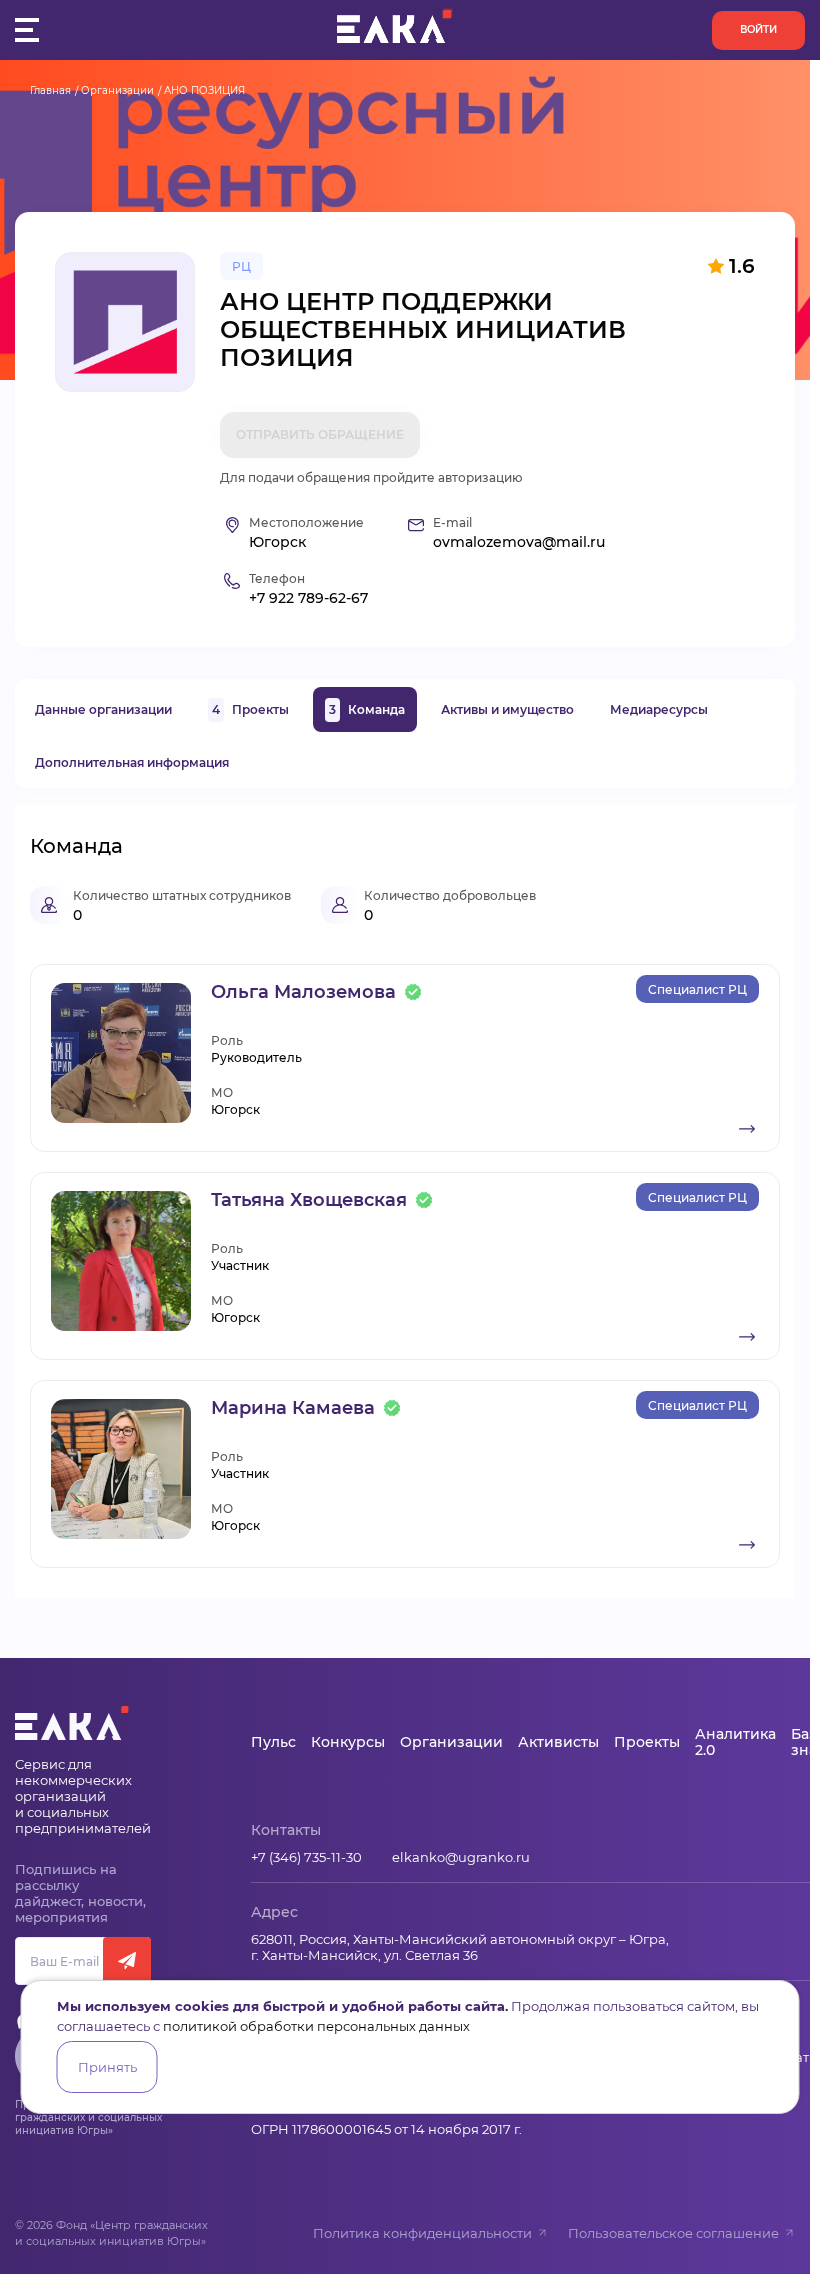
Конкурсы (348, 1742)
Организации (117, 90)
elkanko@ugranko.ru (461, 1857)
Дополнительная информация (132, 762)
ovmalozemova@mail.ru (519, 542)
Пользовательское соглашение (673, 2233)
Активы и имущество (507, 709)
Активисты (558, 1742)
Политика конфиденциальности (422, 2233)
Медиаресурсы (659, 709)
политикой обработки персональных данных (316, 2026)
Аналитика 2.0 (735, 1742)
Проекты (250, 709)
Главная (50, 90)
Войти (758, 29)
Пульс (273, 1742)
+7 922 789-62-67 (308, 598)
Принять (107, 2067)
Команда (367, 709)
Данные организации (103, 709)
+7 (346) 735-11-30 (306, 1857)
